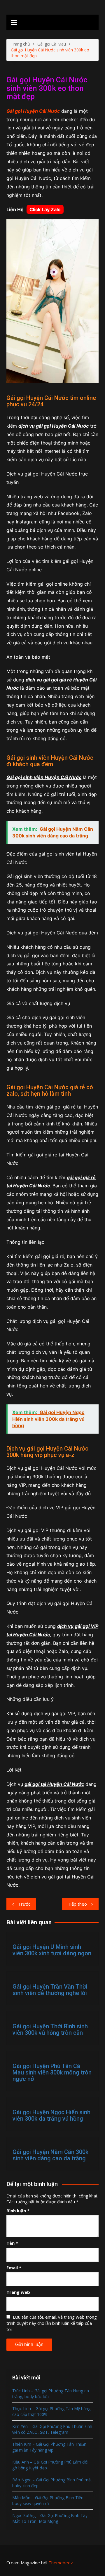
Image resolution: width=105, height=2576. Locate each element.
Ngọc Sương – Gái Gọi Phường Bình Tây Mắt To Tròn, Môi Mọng (50, 2518)
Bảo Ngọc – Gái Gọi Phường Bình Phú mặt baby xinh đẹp (52, 2483)
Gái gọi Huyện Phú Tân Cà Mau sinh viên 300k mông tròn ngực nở (52, 2072)
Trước (24, 1904)
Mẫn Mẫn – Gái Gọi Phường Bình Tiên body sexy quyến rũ (48, 2500)
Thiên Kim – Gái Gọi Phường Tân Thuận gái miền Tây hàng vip (49, 2447)
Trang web (18, 2292)
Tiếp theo (77, 1904)
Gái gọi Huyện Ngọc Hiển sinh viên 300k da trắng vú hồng (51, 2115)
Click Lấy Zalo (45, 209)
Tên (12, 2243)
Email (14, 2268)
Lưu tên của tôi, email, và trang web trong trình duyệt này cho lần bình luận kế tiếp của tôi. (52, 2323)
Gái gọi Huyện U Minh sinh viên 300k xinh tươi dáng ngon (52, 1950)
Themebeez (61, 2563)
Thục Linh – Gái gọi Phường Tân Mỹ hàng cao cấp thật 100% (51, 2411)
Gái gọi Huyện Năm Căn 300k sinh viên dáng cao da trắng (50, 2155)
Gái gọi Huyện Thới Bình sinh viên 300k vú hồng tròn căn (50, 2029)
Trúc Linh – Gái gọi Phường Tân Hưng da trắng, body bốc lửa (51, 2394)
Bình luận (18, 2211)
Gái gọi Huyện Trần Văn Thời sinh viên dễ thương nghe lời (50, 1990)
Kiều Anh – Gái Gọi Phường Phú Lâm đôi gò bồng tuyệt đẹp (50, 2465)
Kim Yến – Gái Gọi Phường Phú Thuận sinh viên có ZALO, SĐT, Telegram (52, 2429)
